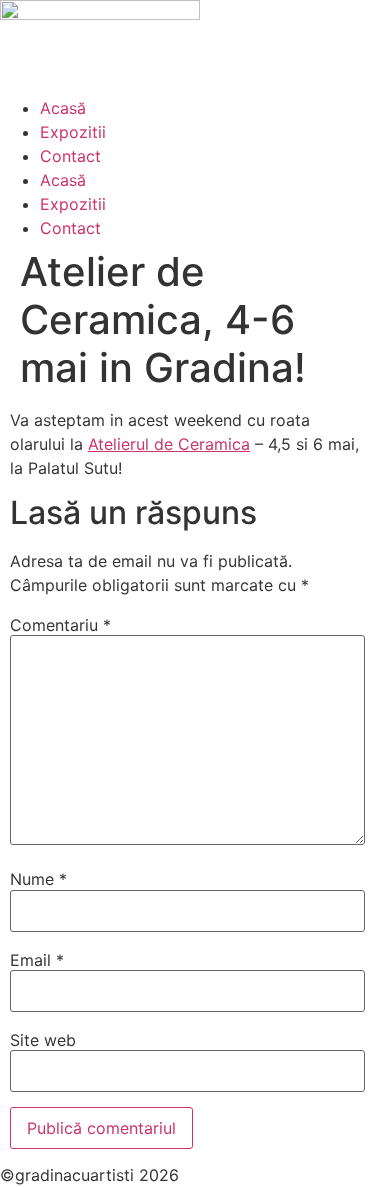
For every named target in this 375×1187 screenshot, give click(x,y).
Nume (38, 879)
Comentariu (60, 625)
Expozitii (73, 132)
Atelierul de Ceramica (169, 444)
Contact (70, 156)
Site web (43, 1040)
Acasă (63, 108)
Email (37, 960)
